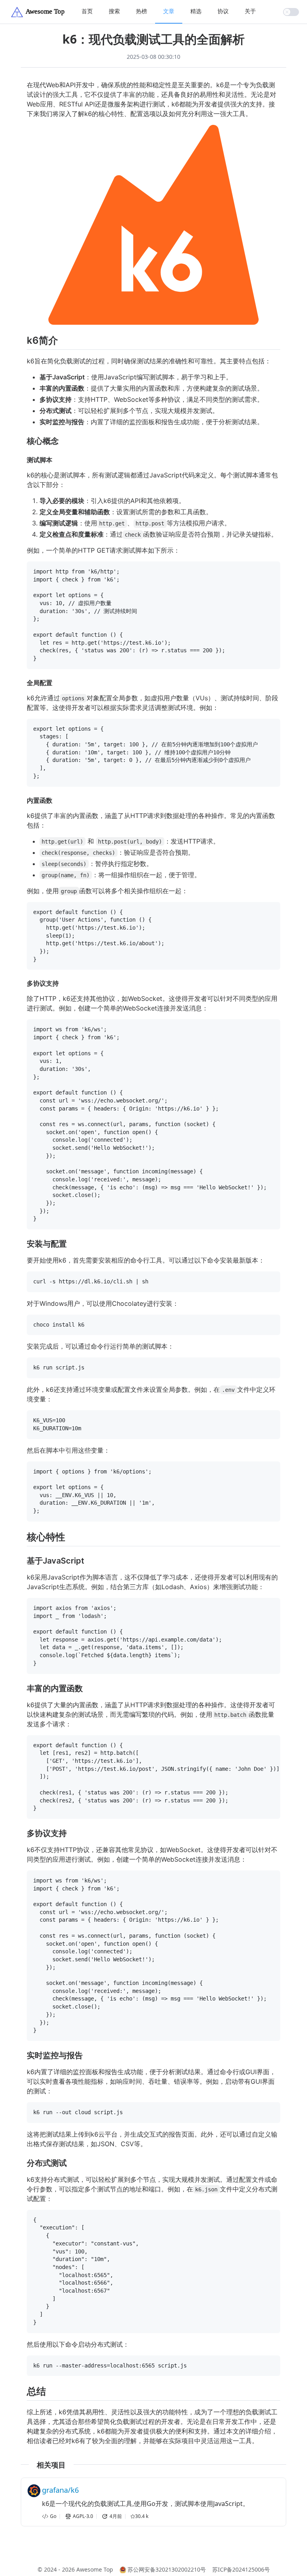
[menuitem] (87, 12)
